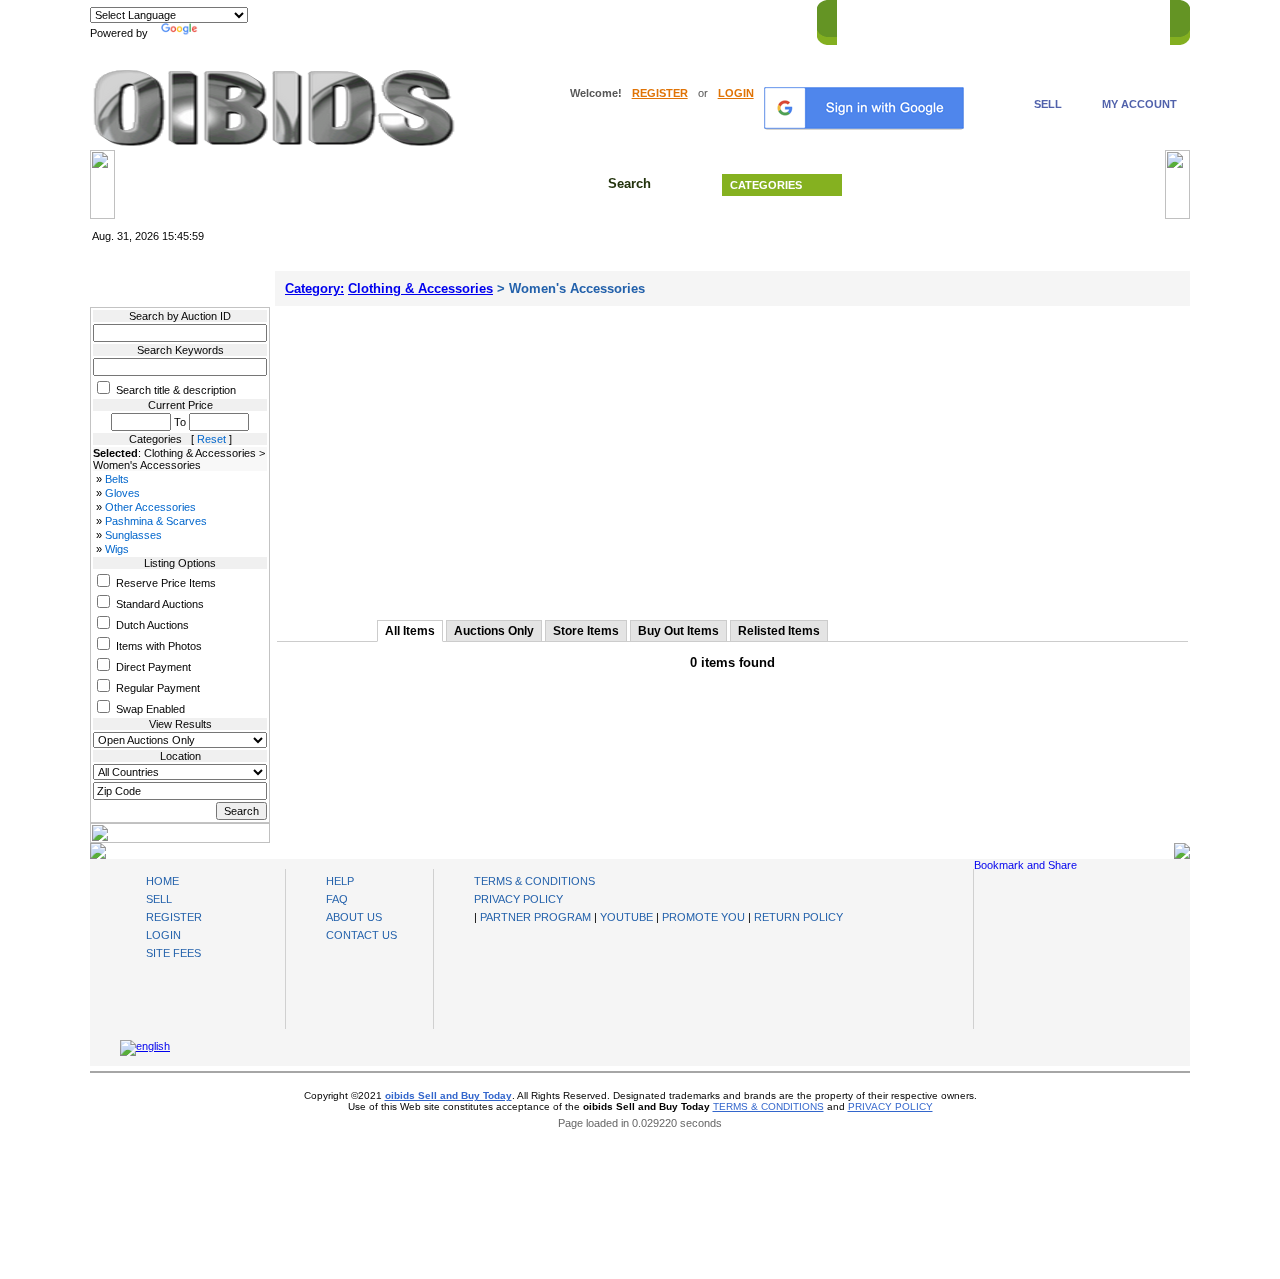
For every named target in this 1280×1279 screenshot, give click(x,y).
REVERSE (990, 19)
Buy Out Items (678, 631)
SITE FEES (173, 953)
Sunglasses (133, 535)
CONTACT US (1121, 19)
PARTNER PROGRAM (535, 917)
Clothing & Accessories (420, 288)
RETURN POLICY (798, 917)
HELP (1050, 19)
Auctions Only (494, 631)
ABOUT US (354, 917)
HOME (863, 19)
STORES (922, 19)
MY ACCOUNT (1139, 104)
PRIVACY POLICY (518, 899)
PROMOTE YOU (703, 917)
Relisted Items (779, 631)
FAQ (337, 899)
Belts (117, 479)
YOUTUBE (626, 917)
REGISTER (660, 93)
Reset (211, 439)
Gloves (122, 493)
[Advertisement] (732, 456)
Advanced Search (1010, 185)
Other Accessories (150, 507)
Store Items (586, 631)
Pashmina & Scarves (156, 521)
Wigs (117, 549)
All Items (410, 631)
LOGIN (736, 93)
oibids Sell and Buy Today (448, 1095)
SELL (1048, 104)
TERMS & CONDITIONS (534, 881)
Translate (225, 33)
